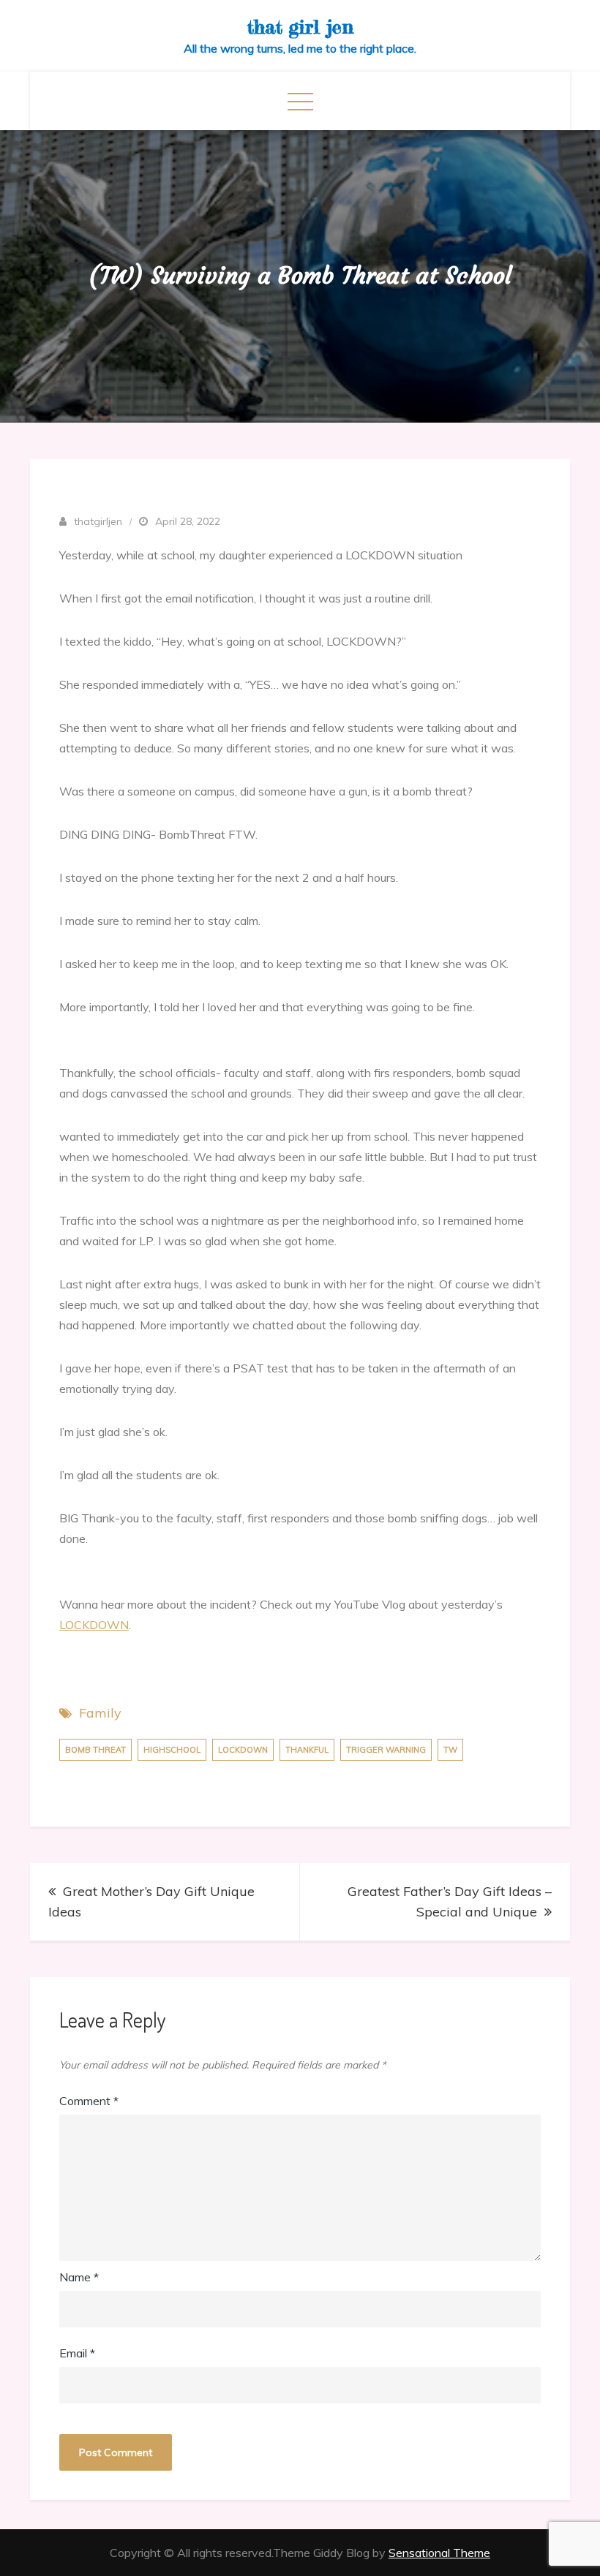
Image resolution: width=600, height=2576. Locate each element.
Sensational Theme (439, 2553)
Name (79, 2277)
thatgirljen (98, 521)
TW (450, 1750)
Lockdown (243, 1750)
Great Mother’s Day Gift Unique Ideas (151, 1901)
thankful (307, 1750)
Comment (89, 2101)
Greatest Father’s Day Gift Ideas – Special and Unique (450, 1901)
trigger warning (386, 1750)
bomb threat (95, 1750)
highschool (172, 1750)
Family (100, 1713)
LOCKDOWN (94, 1625)
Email (77, 2353)
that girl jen (300, 27)
